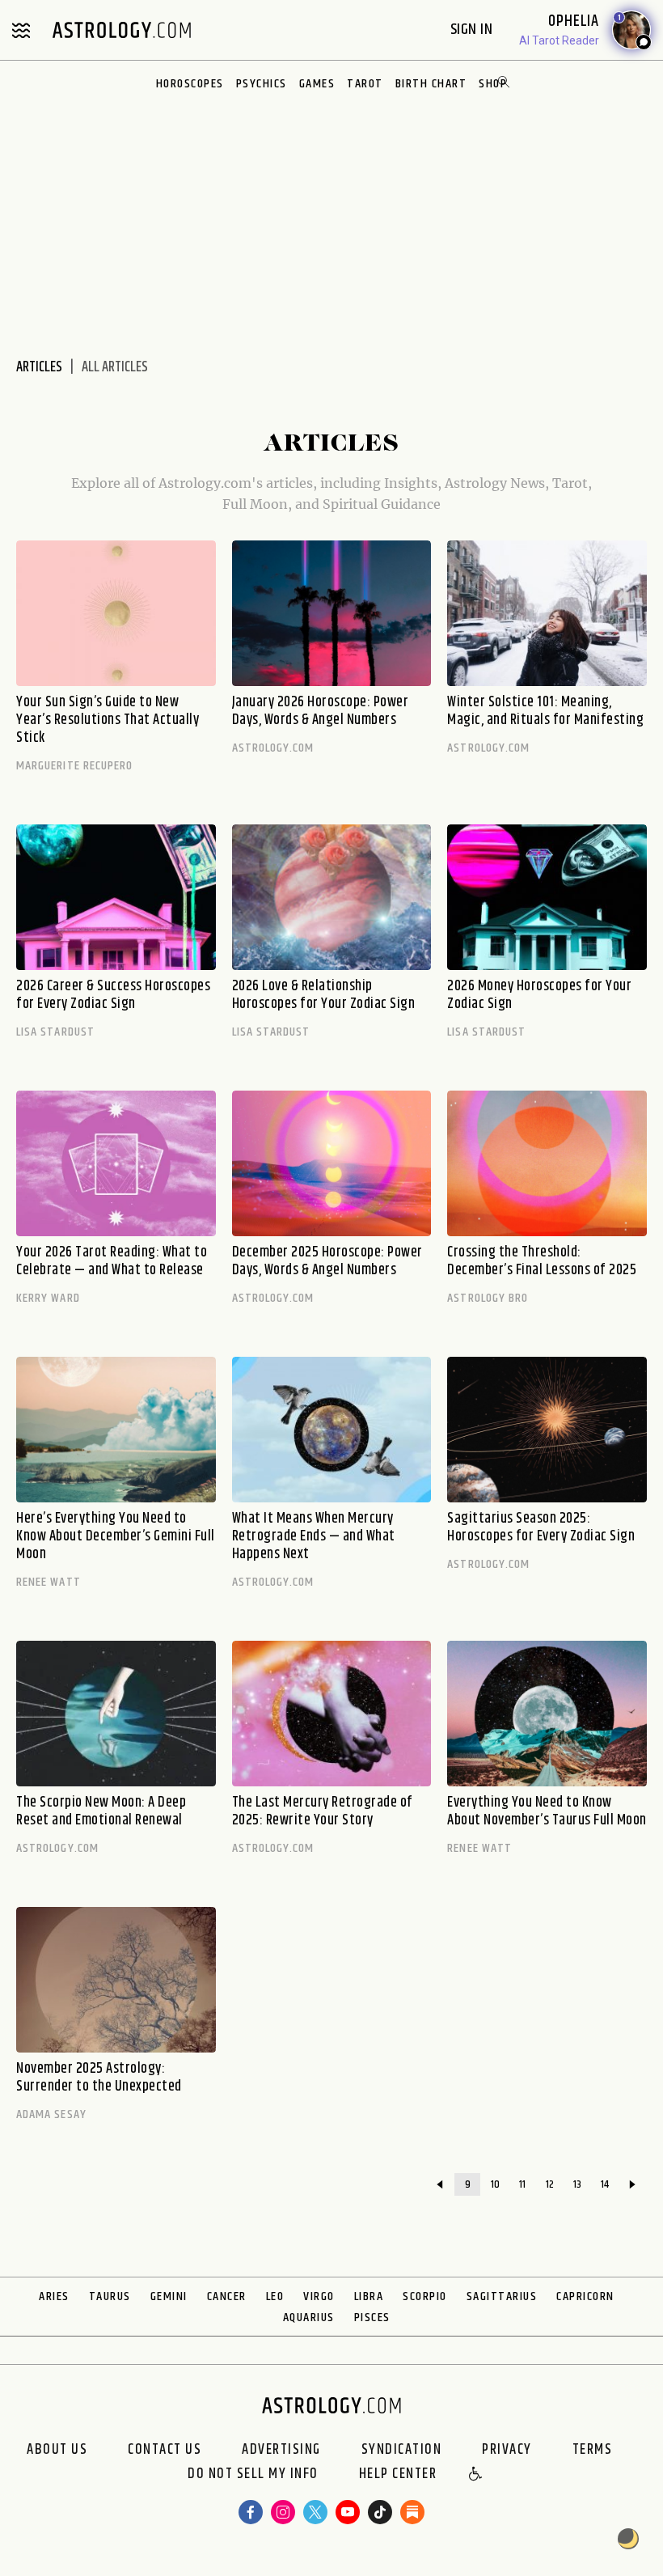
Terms (593, 2450)
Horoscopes (190, 84)
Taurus (110, 2296)
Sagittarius (502, 2296)
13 (577, 2184)
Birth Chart (431, 84)
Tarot (365, 84)
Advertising (281, 2450)
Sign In (473, 30)
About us (57, 2450)
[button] (476, 2475)
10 (495, 2184)
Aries (54, 2296)
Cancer (227, 2296)
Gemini (169, 2296)
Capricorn (585, 2296)
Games (317, 84)
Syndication (402, 2450)
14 (605, 2184)
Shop (493, 84)
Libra (369, 2296)
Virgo (319, 2296)
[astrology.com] (121, 30)
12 (550, 2184)
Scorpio (425, 2296)
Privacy (507, 2450)
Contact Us (165, 2450)
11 (522, 2184)
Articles (39, 367)
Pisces (372, 2318)
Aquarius (309, 2318)
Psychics (262, 84)
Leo (275, 2296)
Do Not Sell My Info (253, 2475)
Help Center (398, 2475)
